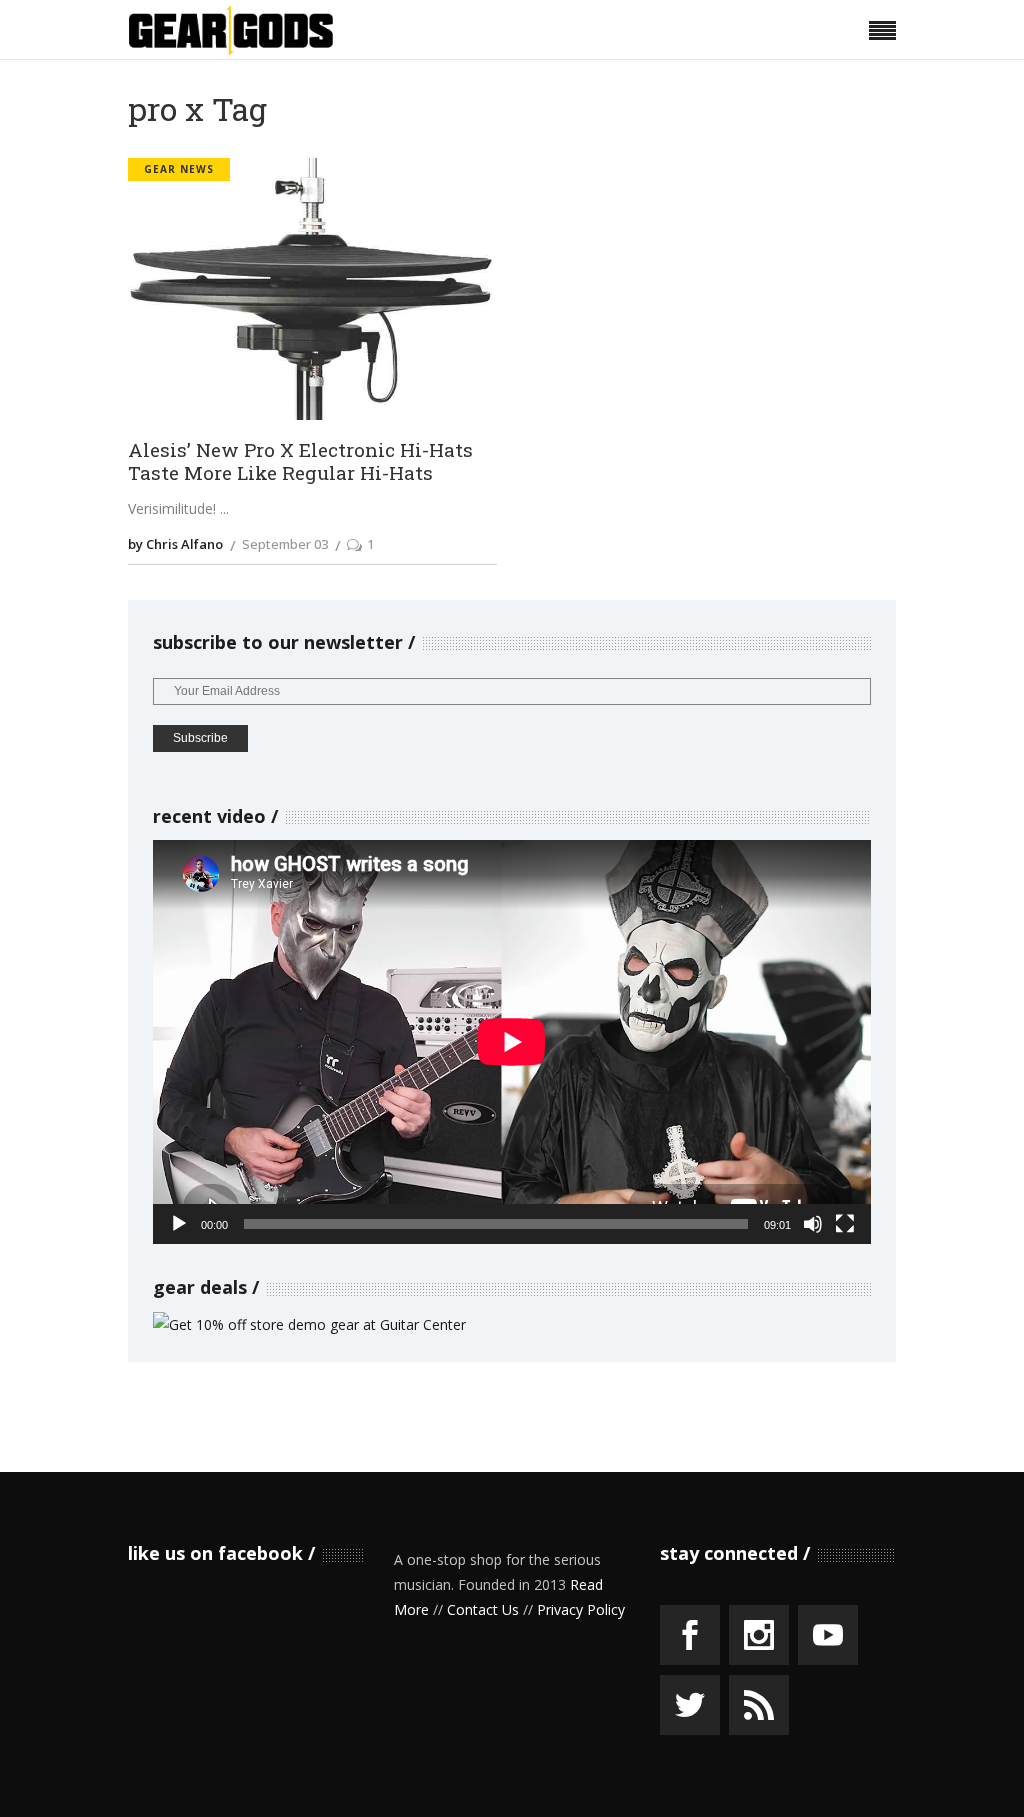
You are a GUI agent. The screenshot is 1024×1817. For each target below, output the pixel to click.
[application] (512, 1042)
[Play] (179, 1224)
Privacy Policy (581, 1609)
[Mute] (813, 1224)
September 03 (285, 544)
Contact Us (483, 1609)
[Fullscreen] (845, 1224)
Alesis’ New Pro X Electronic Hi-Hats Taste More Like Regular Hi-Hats (300, 461)
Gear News (179, 169)
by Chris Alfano (175, 544)
